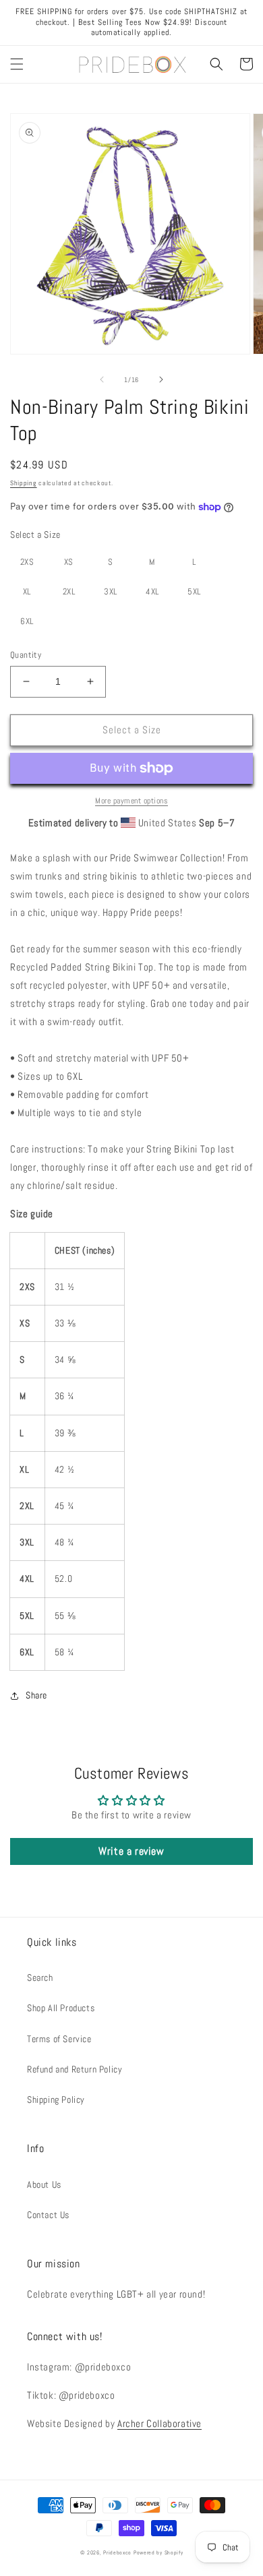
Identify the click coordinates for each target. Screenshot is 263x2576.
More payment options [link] (131, 801)
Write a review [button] (131, 1851)
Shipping (24, 483)
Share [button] (36, 1695)
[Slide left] (102, 379)
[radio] (27, 562)
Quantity (26, 655)
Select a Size (35, 534)
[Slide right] (161, 379)
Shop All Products (61, 2008)
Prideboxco (117, 2552)
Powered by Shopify (158, 2552)
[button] (17, 64)
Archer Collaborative (159, 2423)
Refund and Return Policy (75, 2069)
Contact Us (48, 2215)
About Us (44, 2184)
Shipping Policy (56, 2099)
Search (40, 1977)
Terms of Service (59, 2039)
